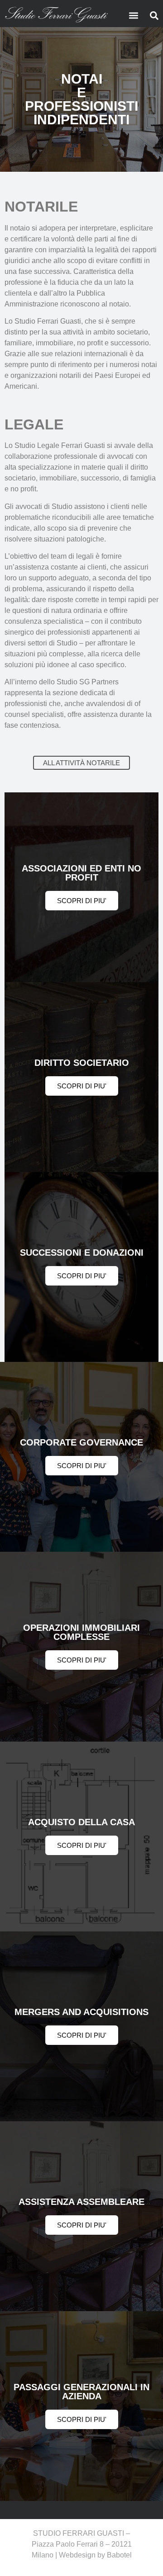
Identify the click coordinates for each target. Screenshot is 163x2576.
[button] (133, 15)
